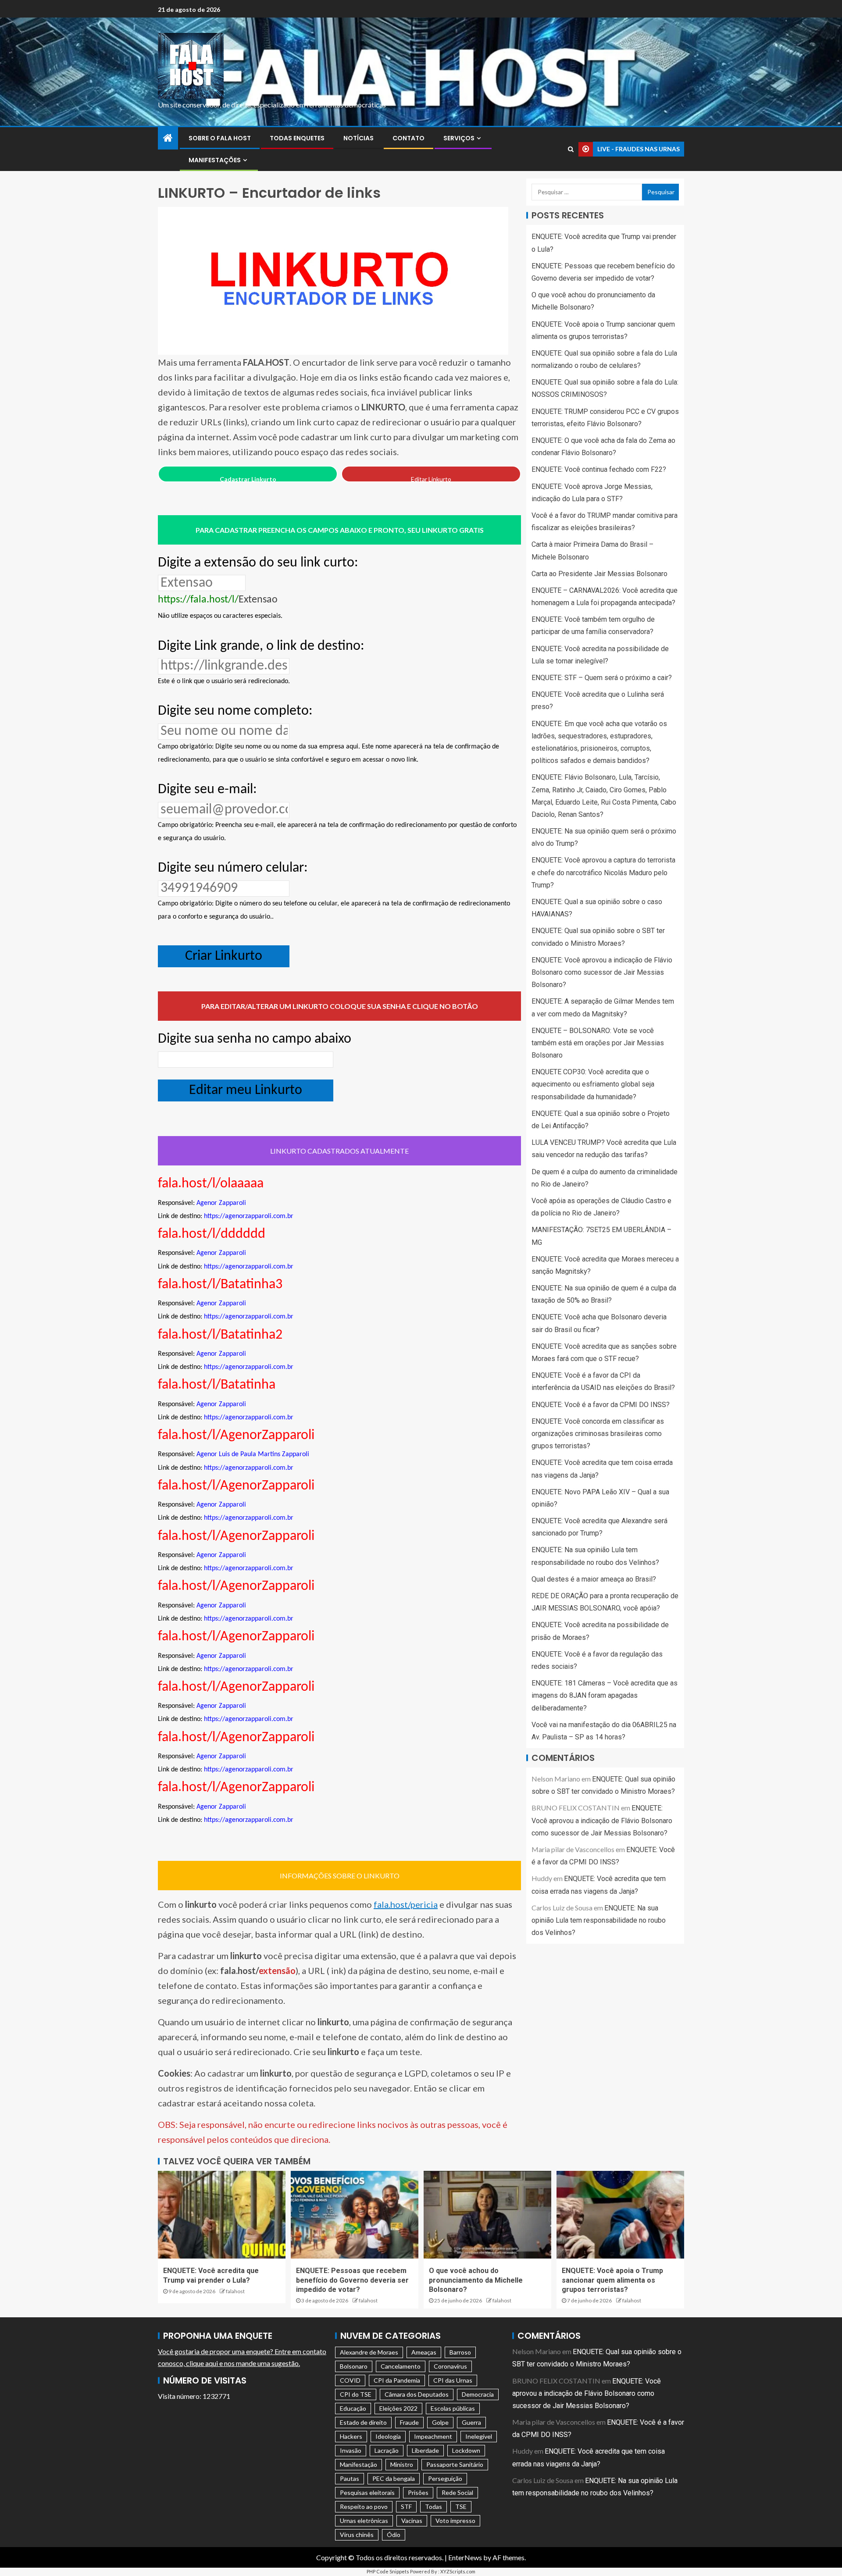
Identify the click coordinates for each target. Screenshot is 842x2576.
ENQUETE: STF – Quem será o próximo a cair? (602, 678)
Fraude (409, 2422)
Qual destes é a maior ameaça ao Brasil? (594, 1579)
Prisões (418, 2492)
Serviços (459, 138)
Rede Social (457, 2492)
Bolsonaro (354, 2366)
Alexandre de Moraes (369, 2352)
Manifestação (359, 2464)
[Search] (571, 149)
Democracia (478, 2394)
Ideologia (388, 2436)
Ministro (402, 2464)
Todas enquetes (297, 138)
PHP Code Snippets (388, 2571)
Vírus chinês (357, 2535)
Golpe (440, 2422)
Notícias (359, 138)
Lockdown (466, 2450)
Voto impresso (455, 2521)
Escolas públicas (453, 2408)
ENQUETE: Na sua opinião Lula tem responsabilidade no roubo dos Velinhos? (599, 1920)
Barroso (460, 2352)
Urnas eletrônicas (364, 2521)
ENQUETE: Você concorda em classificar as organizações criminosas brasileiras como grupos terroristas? (598, 1434)
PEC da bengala (394, 2478)
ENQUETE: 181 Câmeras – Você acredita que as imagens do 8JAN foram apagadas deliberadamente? (605, 1695)
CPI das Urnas (453, 2380)
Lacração (387, 2450)
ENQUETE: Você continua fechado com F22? (599, 469)
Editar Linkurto (431, 479)
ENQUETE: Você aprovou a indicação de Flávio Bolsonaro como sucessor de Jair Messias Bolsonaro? (602, 972)
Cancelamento (401, 2366)
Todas (433, 2507)
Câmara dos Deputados (417, 2394)
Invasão (351, 2450)
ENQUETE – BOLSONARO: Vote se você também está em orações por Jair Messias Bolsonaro (598, 1043)
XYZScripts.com (458, 2571)
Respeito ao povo (364, 2507)
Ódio (394, 2535)
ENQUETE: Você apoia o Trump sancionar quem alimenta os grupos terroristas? (612, 2280)
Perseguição (445, 2478)
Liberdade (425, 2450)
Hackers (351, 2436)
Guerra (471, 2422)
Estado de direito (363, 2422)
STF (406, 2507)
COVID (350, 2380)
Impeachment (433, 2436)
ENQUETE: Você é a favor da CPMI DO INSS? (601, 1404)
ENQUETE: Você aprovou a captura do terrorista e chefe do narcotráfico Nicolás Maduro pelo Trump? (603, 872)
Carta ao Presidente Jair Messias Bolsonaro (599, 574)
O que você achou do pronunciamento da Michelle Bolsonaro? (476, 2280)
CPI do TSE (356, 2394)
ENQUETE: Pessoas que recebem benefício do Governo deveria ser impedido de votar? (352, 2280)
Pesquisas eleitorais (367, 2492)
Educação (353, 2408)
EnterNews (465, 2557)
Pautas (350, 2478)
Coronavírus (450, 2366)
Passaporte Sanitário (455, 2464)
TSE (461, 2507)
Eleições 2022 (398, 2408)
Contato (409, 138)
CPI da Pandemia (397, 2380)
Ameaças (424, 2352)
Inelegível (479, 2436)
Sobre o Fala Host (220, 138)
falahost (235, 2291)
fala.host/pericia (406, 1904)
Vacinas (412, 2521)
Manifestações (215, 160)
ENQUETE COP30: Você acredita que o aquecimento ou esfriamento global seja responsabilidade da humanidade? (593, 1084)
